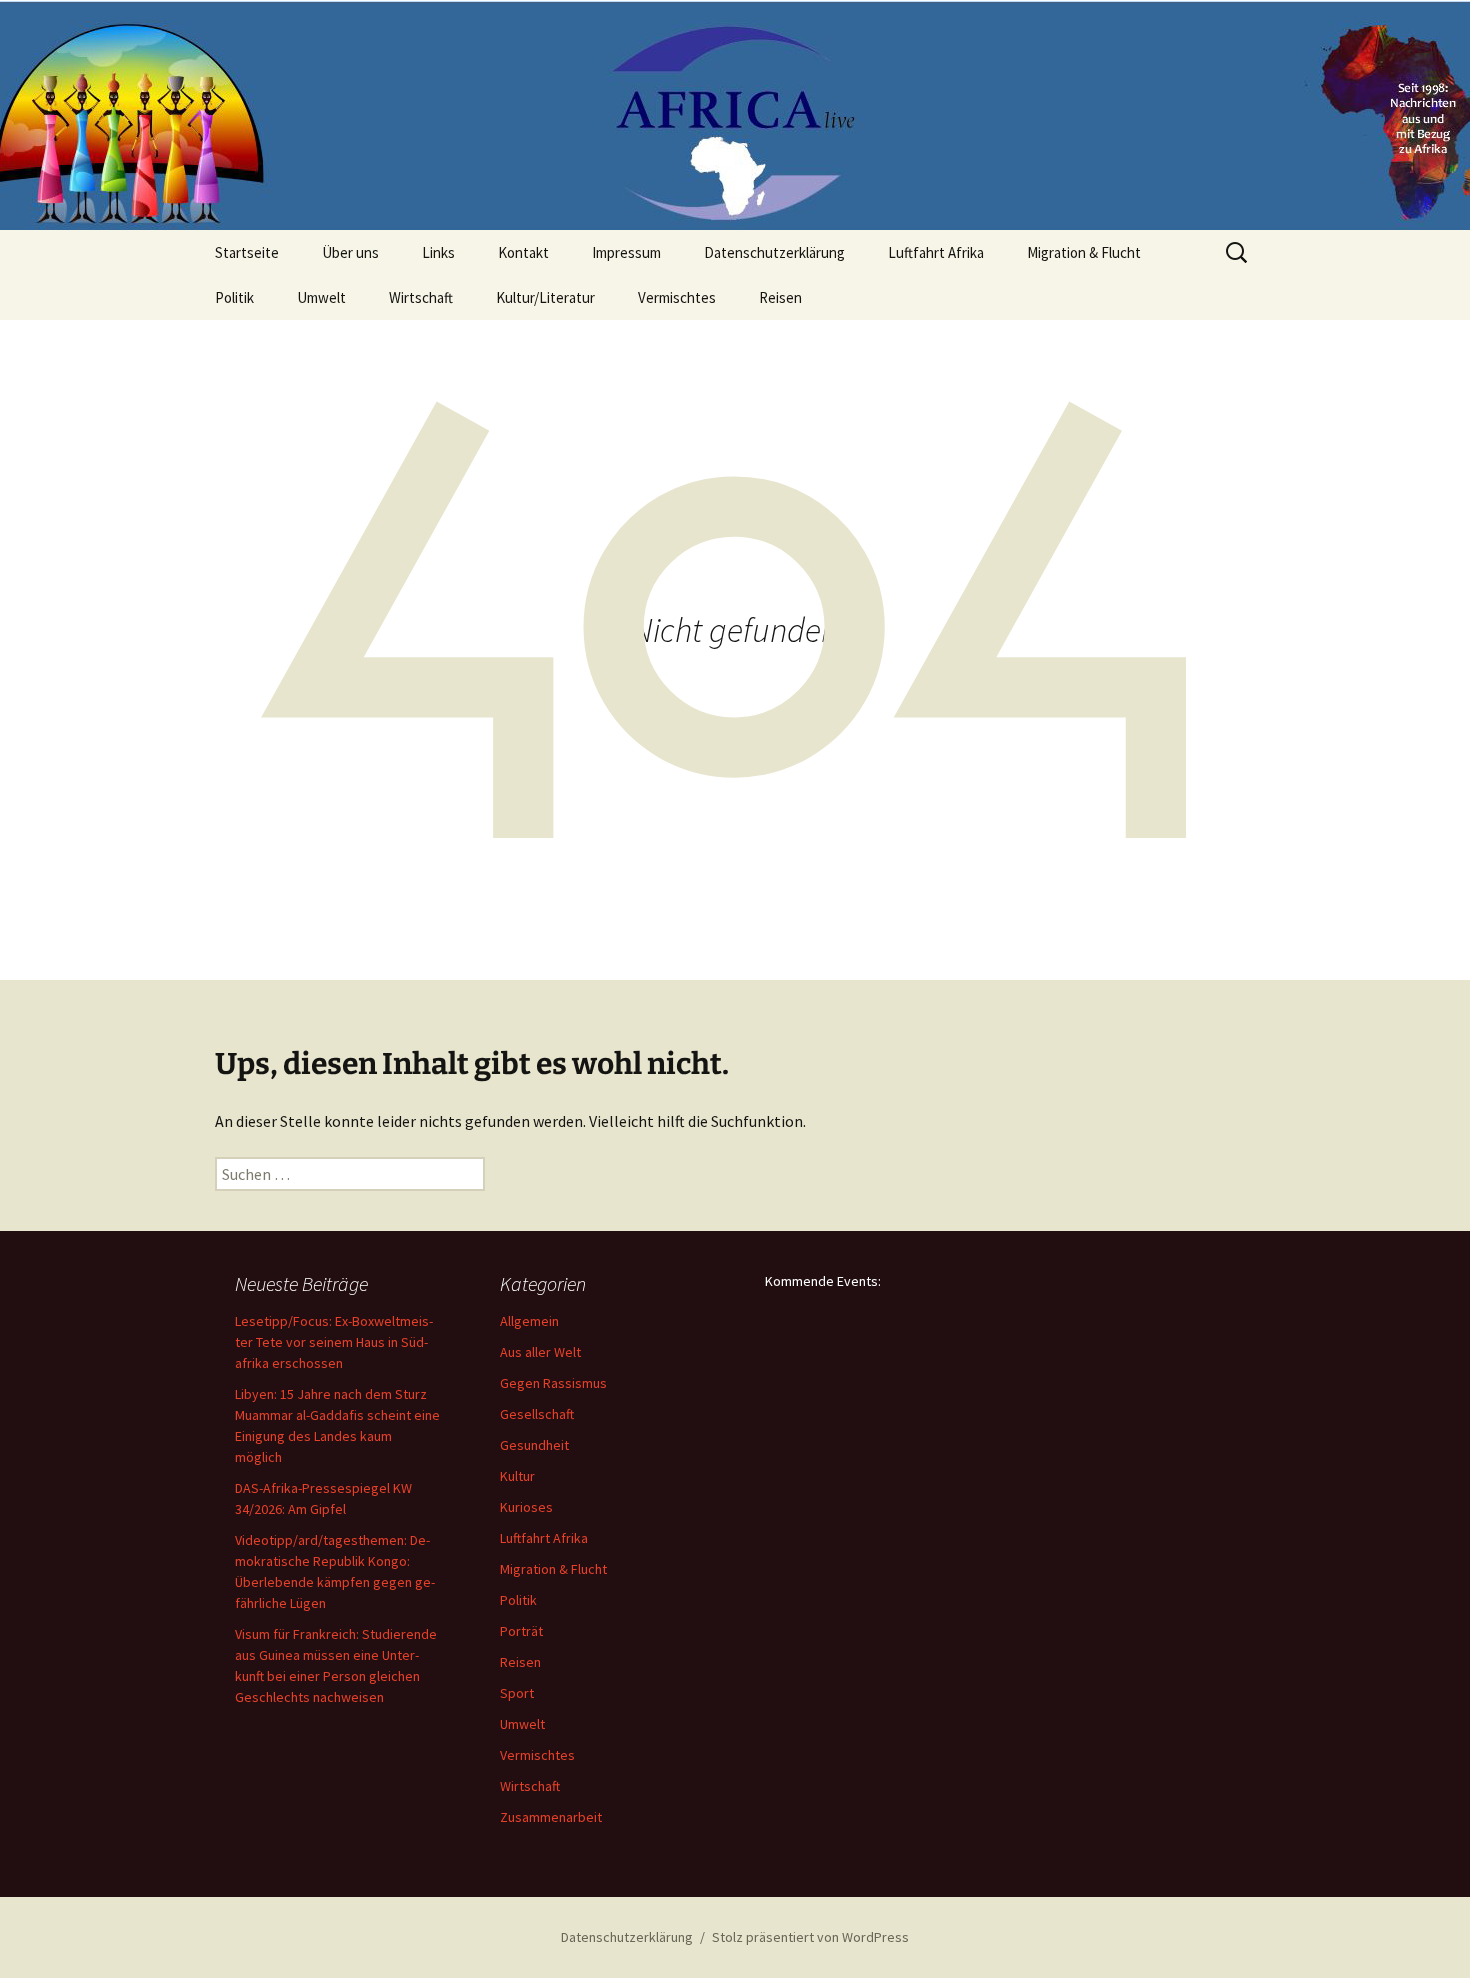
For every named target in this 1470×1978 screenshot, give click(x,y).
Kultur (517, 1476)
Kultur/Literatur (545, 297)
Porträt (521, 1631)
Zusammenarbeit (551, 1817)
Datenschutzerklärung (774, 252)
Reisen (780, 297)
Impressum (626, 252)
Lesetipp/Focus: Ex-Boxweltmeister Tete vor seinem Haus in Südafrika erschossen (334, 1342)
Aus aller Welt (540, 1352)
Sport (517, 1693)
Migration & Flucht (1084, 252)
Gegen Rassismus (553, 1383)
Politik (234, 297)
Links (438, 252)
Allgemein (529, 1321)
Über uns (350, 252)
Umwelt (321, 297)
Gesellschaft (537, 1414)
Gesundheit (534, 1445)
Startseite (247, 252)
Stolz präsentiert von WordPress (810, 1937)
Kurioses (526, 1507)
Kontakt (523, 252)
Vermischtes (677, 297)
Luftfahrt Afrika (936, 252)
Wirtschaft (421, 297)
